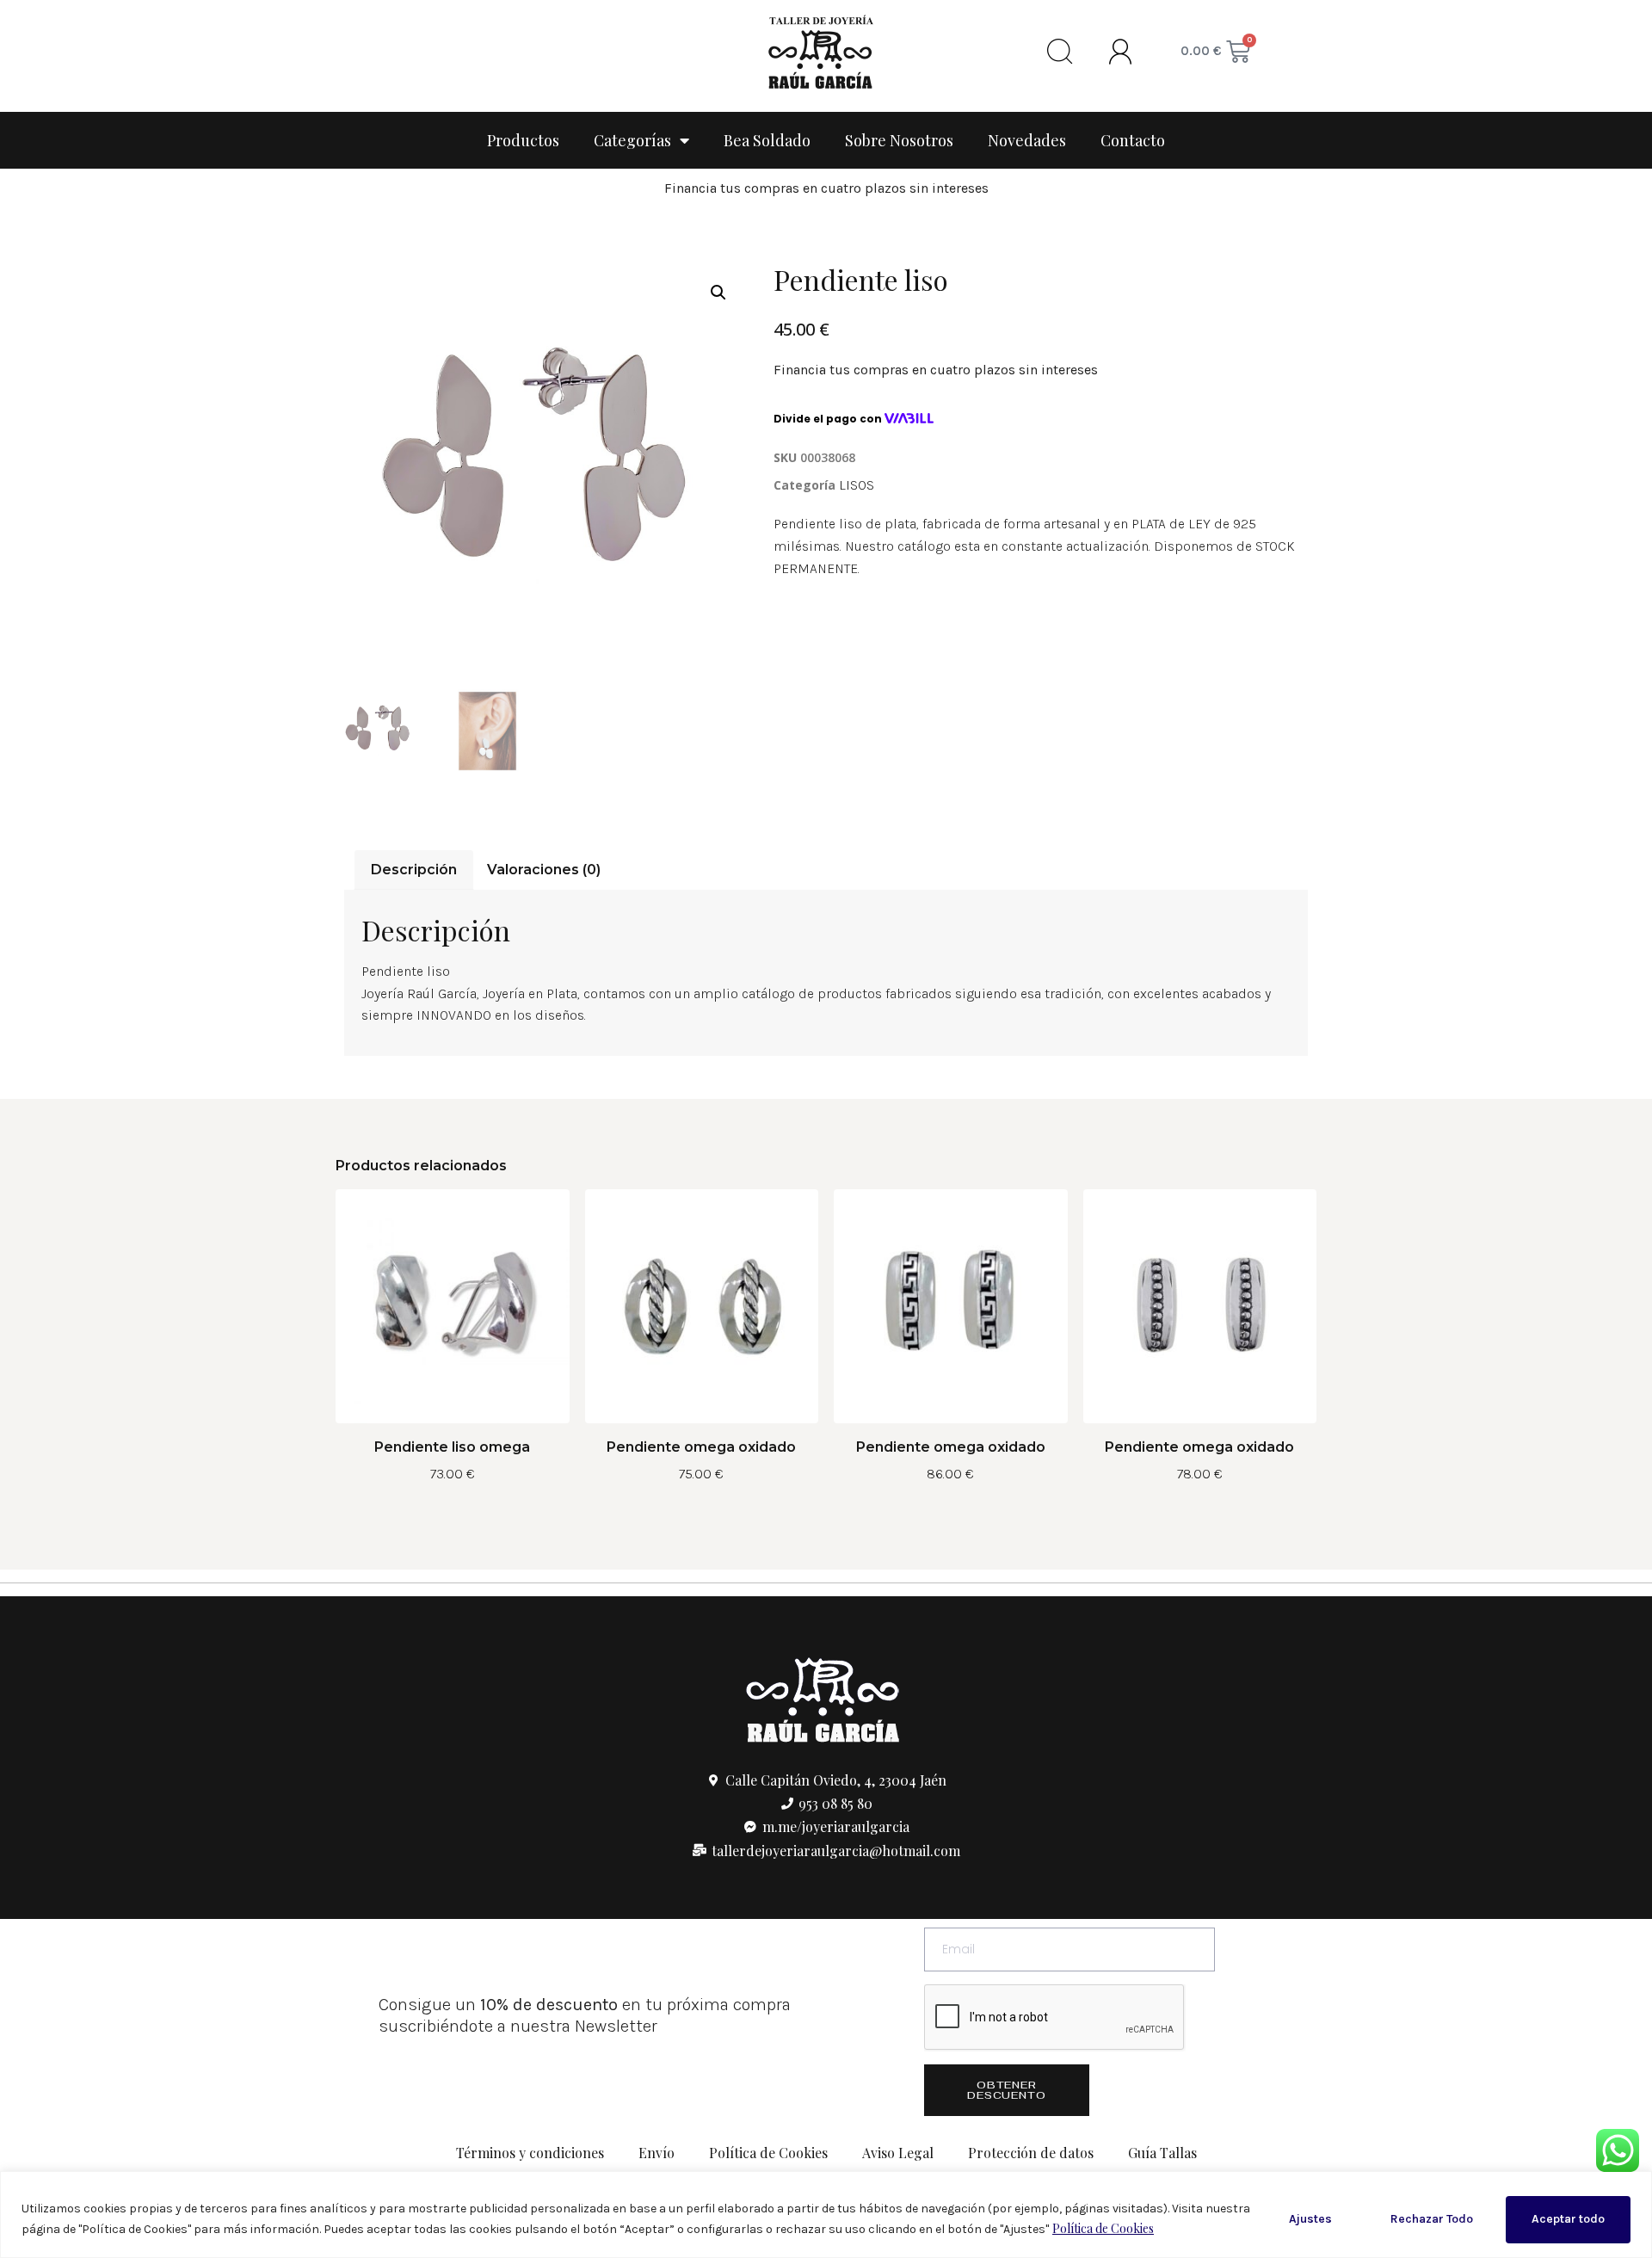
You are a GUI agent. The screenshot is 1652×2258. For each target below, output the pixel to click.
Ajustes (1310, 2219)
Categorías (632, 140)
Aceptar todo (1568, 2219)
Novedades (1027, 140)
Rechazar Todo (1432, 2219)
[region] (826, 2215)
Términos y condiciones (530, 2153)
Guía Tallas (1162, 2153)
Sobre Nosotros (899, 140)
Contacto (1133, 140)
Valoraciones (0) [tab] (544, 870)
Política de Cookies (1103, 2228)
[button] (718, 293)
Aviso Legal (898, 2153)
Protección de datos (1031, 2153)
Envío (656, 2153)
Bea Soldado (767, 140)
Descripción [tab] (414, 870)
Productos (523, 140)
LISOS (857, 485)
